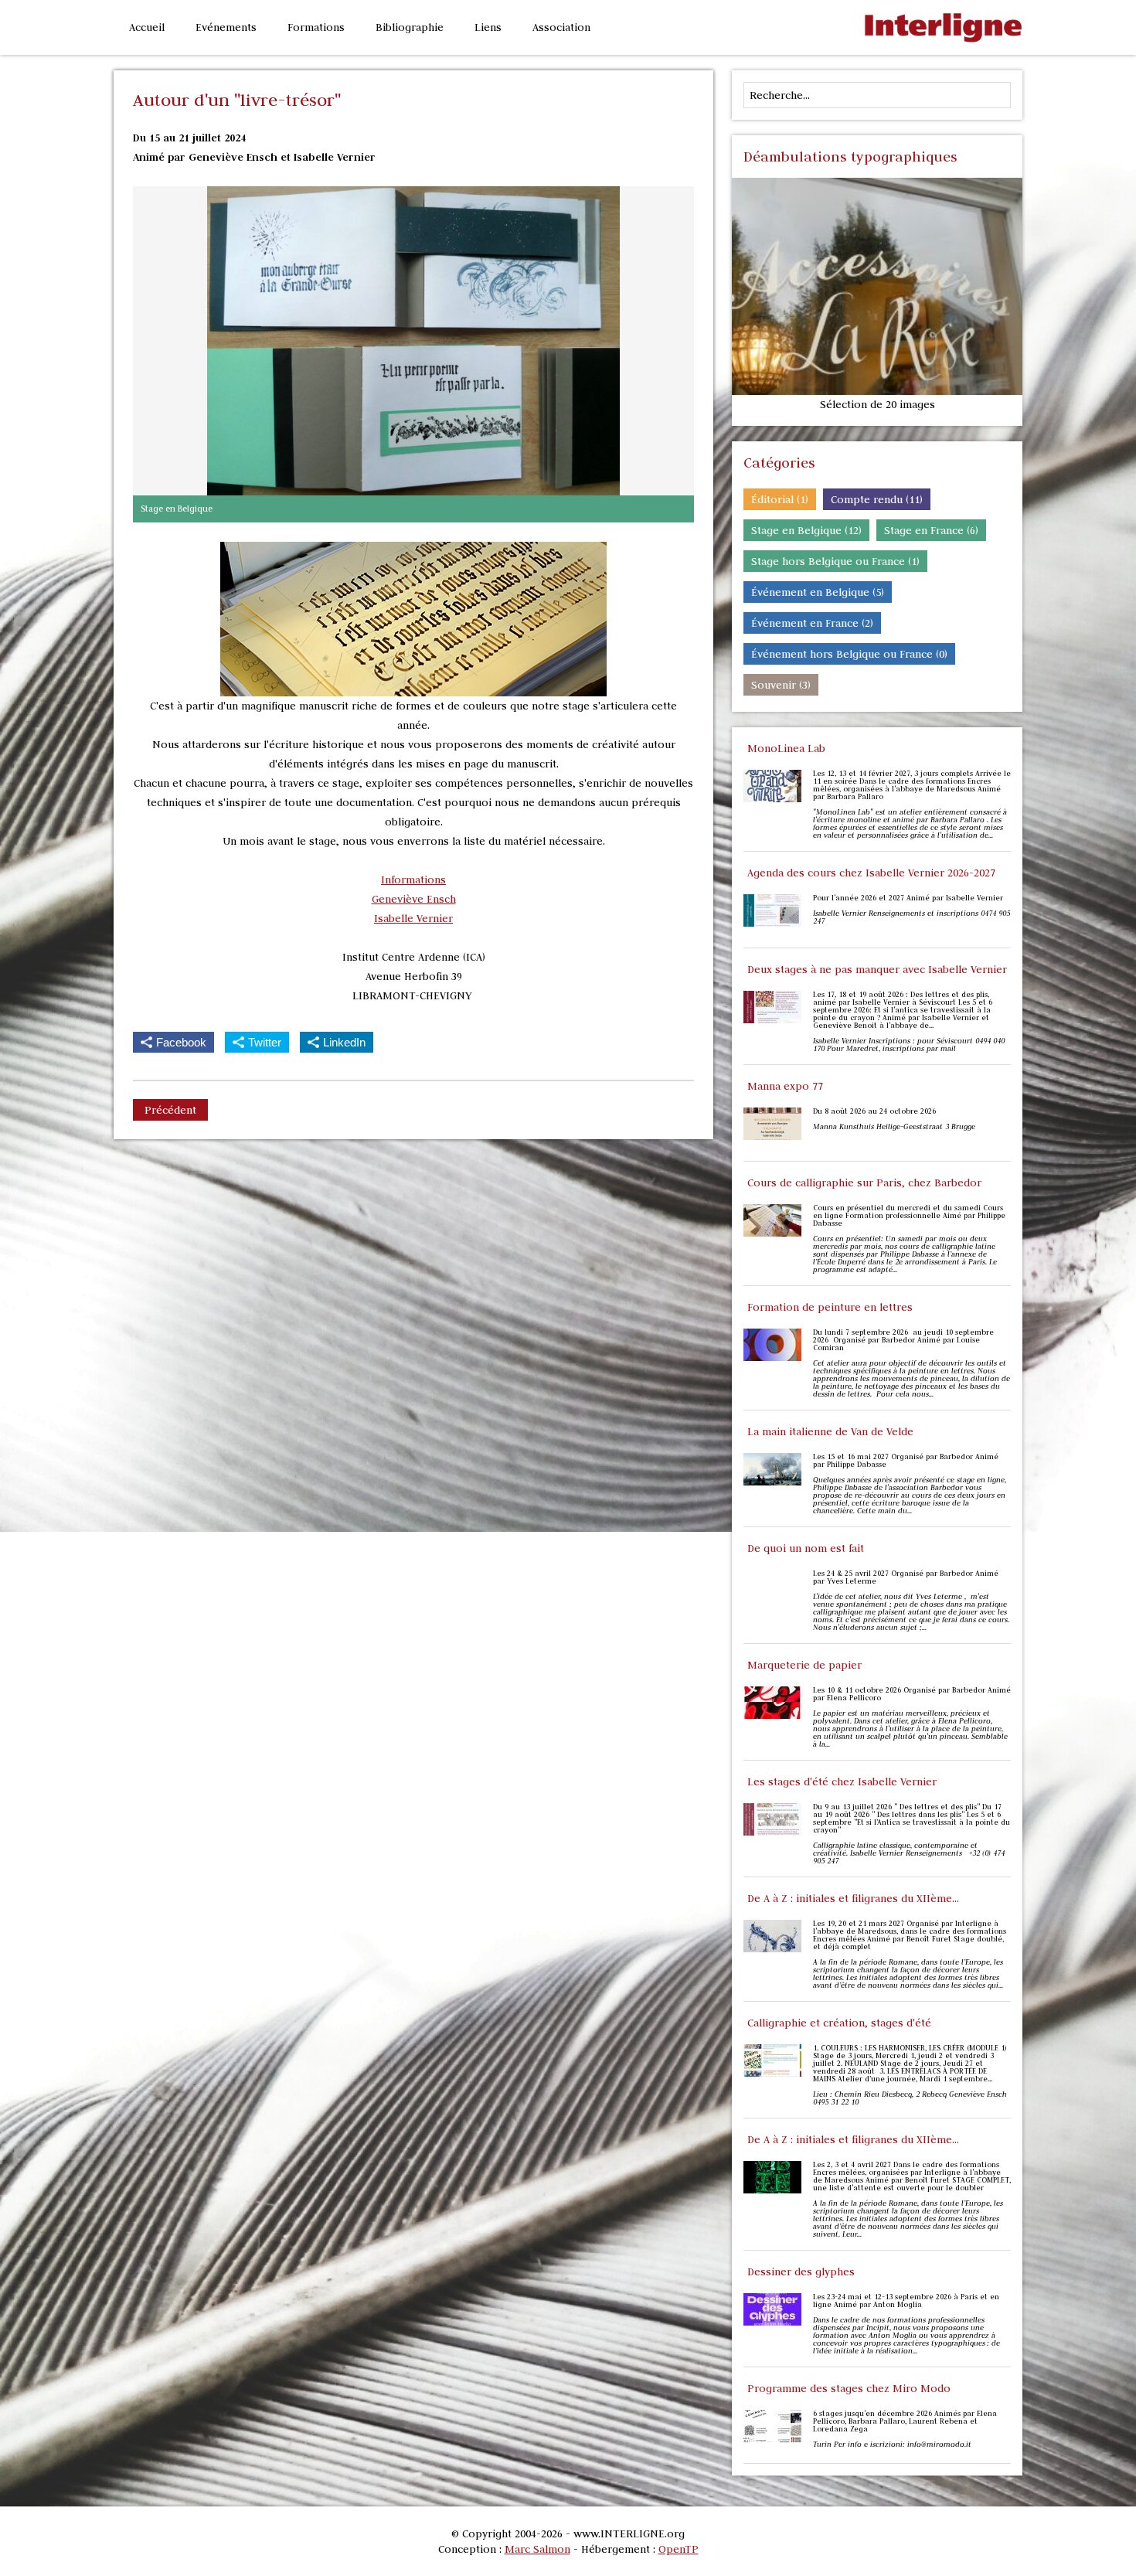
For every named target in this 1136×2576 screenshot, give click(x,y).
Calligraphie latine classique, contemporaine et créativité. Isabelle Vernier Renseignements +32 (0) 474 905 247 (909, 1853)
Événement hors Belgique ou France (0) (849, 654)
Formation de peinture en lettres (830, 1307)
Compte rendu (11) (877, 499)
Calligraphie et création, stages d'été (839, 2023)
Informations (413, 880)
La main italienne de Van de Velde (830, 1431)
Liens (488, 27)
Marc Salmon (537, 2549)
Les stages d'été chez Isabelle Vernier (842, 1781)
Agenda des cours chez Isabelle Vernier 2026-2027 (871, 873)
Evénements (226, 27)
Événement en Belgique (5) (818, 592)
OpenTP (679, 2549)
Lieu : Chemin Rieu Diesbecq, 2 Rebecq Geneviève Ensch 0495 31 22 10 (910, 2098)
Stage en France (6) (931, 530)
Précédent (170, 1110)
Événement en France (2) (812, 623)
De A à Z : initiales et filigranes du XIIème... (853, 1898)
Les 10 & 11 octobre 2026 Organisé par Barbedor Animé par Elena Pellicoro (912, 1694)
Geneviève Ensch (414, 899)
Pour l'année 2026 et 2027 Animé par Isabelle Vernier (908, 898)
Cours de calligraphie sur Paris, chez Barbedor (864, 1183)
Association (561, 27)
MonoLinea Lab (786, 748)
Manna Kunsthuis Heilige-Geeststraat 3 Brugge (895, 1127)
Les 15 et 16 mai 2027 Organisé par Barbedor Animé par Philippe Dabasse (906, 1461)
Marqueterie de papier (804, 1665)
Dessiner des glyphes (801, 2271)
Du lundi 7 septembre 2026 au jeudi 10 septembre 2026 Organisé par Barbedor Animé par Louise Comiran (903, 1340)
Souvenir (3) (781, 685)
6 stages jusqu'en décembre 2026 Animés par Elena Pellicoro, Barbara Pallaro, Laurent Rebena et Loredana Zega (905, 2421)
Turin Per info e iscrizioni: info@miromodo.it (892, 2445)
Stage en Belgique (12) (806, 530)
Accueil (147, 27)
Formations (316, 27)
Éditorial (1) (780, 499)
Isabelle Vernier (413, 918)
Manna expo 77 (785, 1086)
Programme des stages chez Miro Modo (849, 2388)
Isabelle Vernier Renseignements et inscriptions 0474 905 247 (912, 917)
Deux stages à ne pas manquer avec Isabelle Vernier (877, 969)
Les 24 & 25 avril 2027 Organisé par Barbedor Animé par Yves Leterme (906, 1577)
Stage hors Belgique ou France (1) (835, 561)
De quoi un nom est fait (806, 1548)
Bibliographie (410, 27)
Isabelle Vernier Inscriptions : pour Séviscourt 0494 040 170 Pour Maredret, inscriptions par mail (909, 1045)
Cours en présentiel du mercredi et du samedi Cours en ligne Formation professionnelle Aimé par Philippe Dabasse (909, 1216)
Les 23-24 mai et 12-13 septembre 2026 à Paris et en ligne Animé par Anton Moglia (906, 2301)
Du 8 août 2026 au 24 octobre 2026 (874, 1111)
